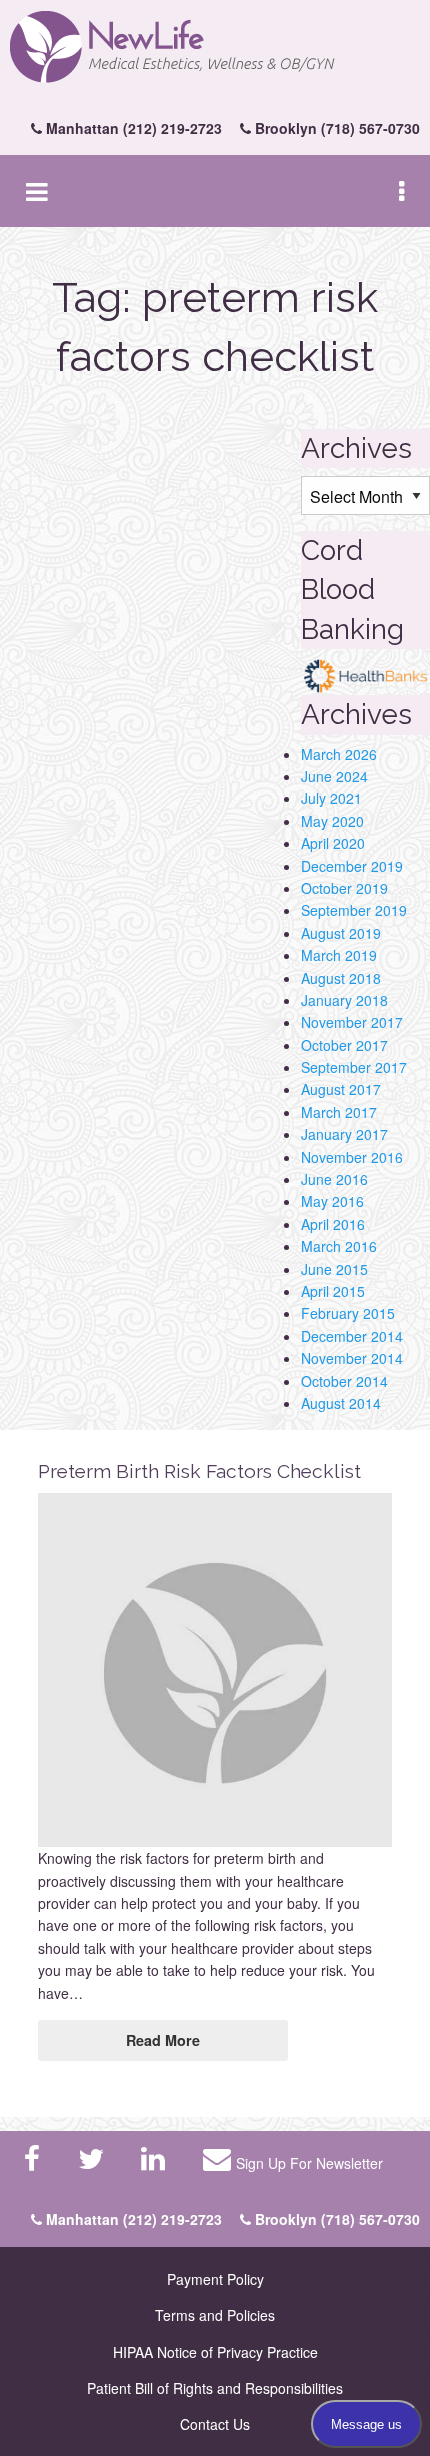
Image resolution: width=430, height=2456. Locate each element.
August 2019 (341, 933)
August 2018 (341, 978)
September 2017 (354, 1067)
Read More (163, 2040)
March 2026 (339, 754)
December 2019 (352, 866)
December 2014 (352, 1336)
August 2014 (341, 1403)
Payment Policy (215, 2279)
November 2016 (352, 1157)
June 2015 (334, 1269)
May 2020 (332, 821)
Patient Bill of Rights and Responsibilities (215, 2388)
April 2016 (333, 1224)
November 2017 (352, 1022)
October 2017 (344, 1045)
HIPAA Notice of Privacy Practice (215, 2352)
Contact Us (215, 2424)
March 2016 (339, 1246)
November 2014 (352, 1358)
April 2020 (333, 843)
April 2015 (333, 1291)
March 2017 (339, 1112)
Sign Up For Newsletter (309, 2163)
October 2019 (344, 888)
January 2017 (344, 1134)
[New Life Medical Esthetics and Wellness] (215, 47)
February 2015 (348, 1313)
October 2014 (344, 1381)
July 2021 (331, 798)
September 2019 (354, 910)
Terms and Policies (215, 2315)
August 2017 (341, 1089)
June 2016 (334, 1179)
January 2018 (344, 1000)
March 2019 (339, 955)
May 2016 (332, 1201)
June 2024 (334, 776)
